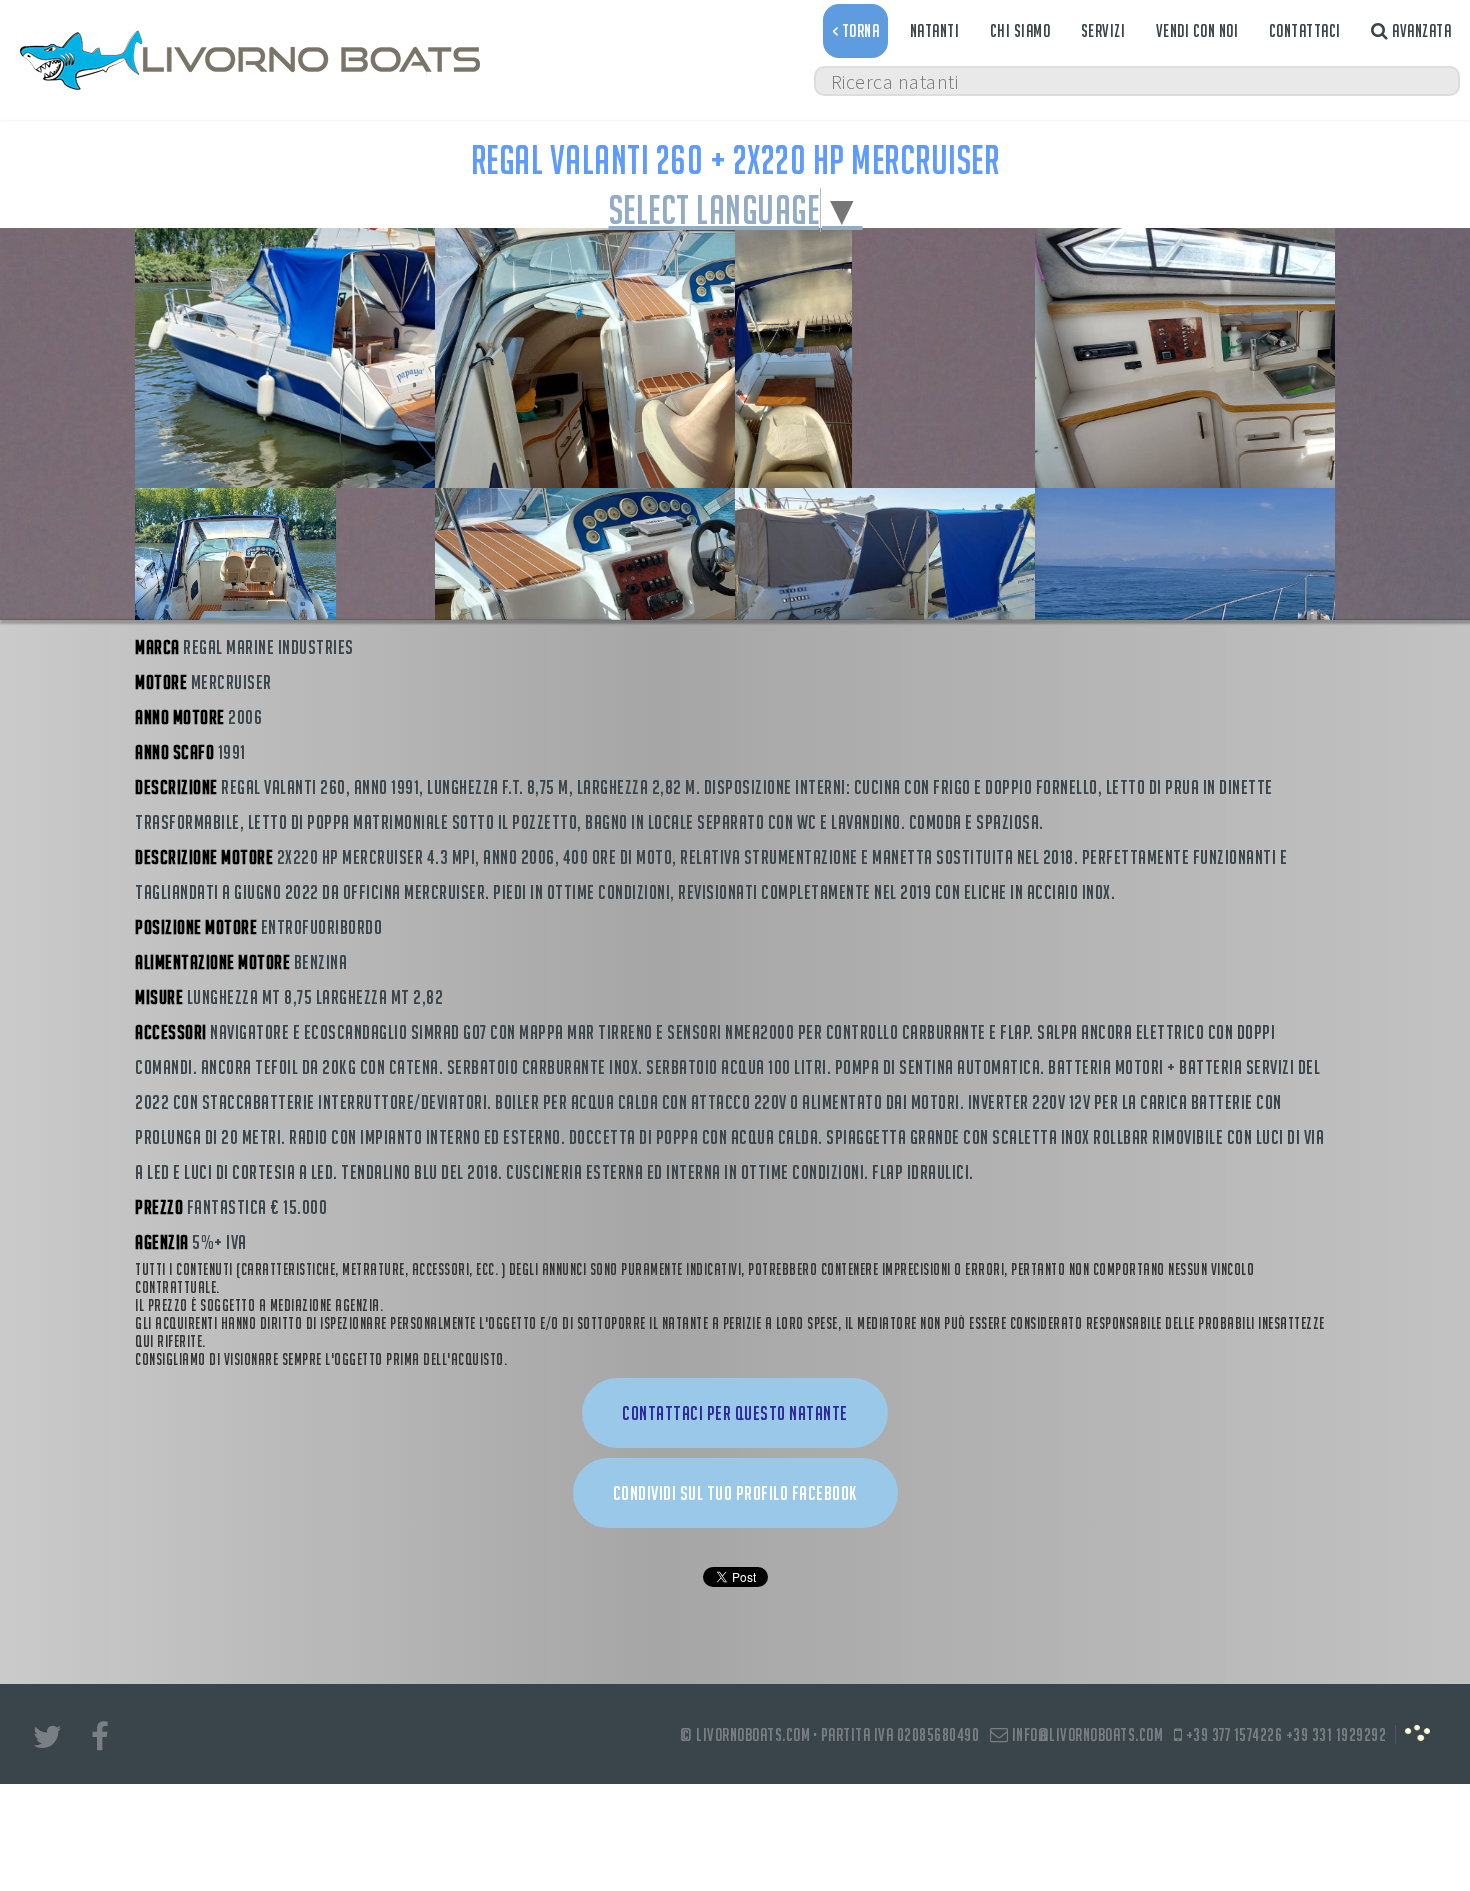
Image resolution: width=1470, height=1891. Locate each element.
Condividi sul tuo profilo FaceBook (735, 1493)
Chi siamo (1020, 30)
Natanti (935, 30)
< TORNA (856, 30)
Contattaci (1305, 30)
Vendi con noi (1197, 30)
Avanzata (1420, 30)
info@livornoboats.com (1085, 1734)
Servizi (1103, 30)
